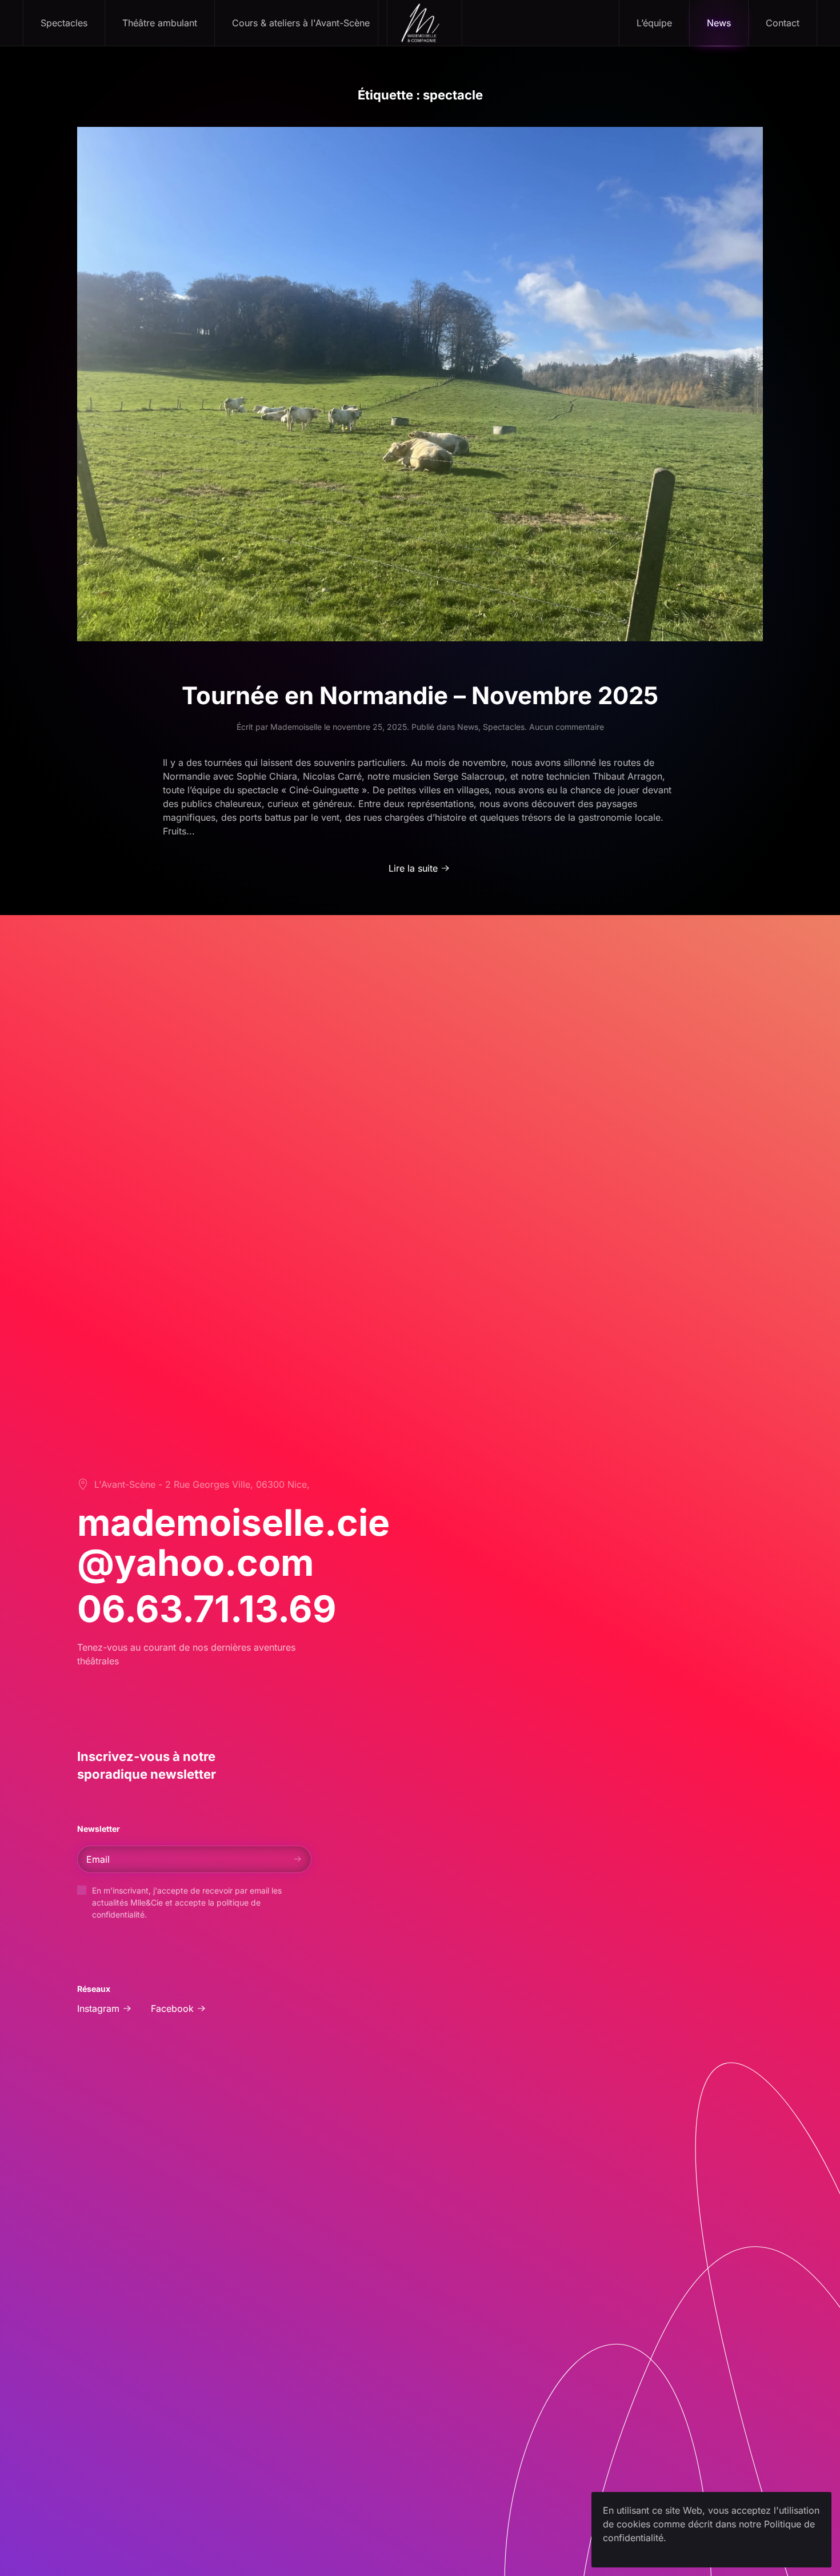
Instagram (98, 2008)
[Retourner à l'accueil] (420, 23)
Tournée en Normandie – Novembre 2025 (420, 695)
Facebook (172, 2008)
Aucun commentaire (567, 727)
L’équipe (654, 23)
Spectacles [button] (64, 23)
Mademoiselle (296, 727)
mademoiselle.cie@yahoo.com (233, 1542)
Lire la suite (413, 868)
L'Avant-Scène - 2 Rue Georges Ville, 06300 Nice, (202, 1484)
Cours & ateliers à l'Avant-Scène (301, 23)
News (719, 23)
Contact (783, 23)
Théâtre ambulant (160, 23)
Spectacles (504, 727)
